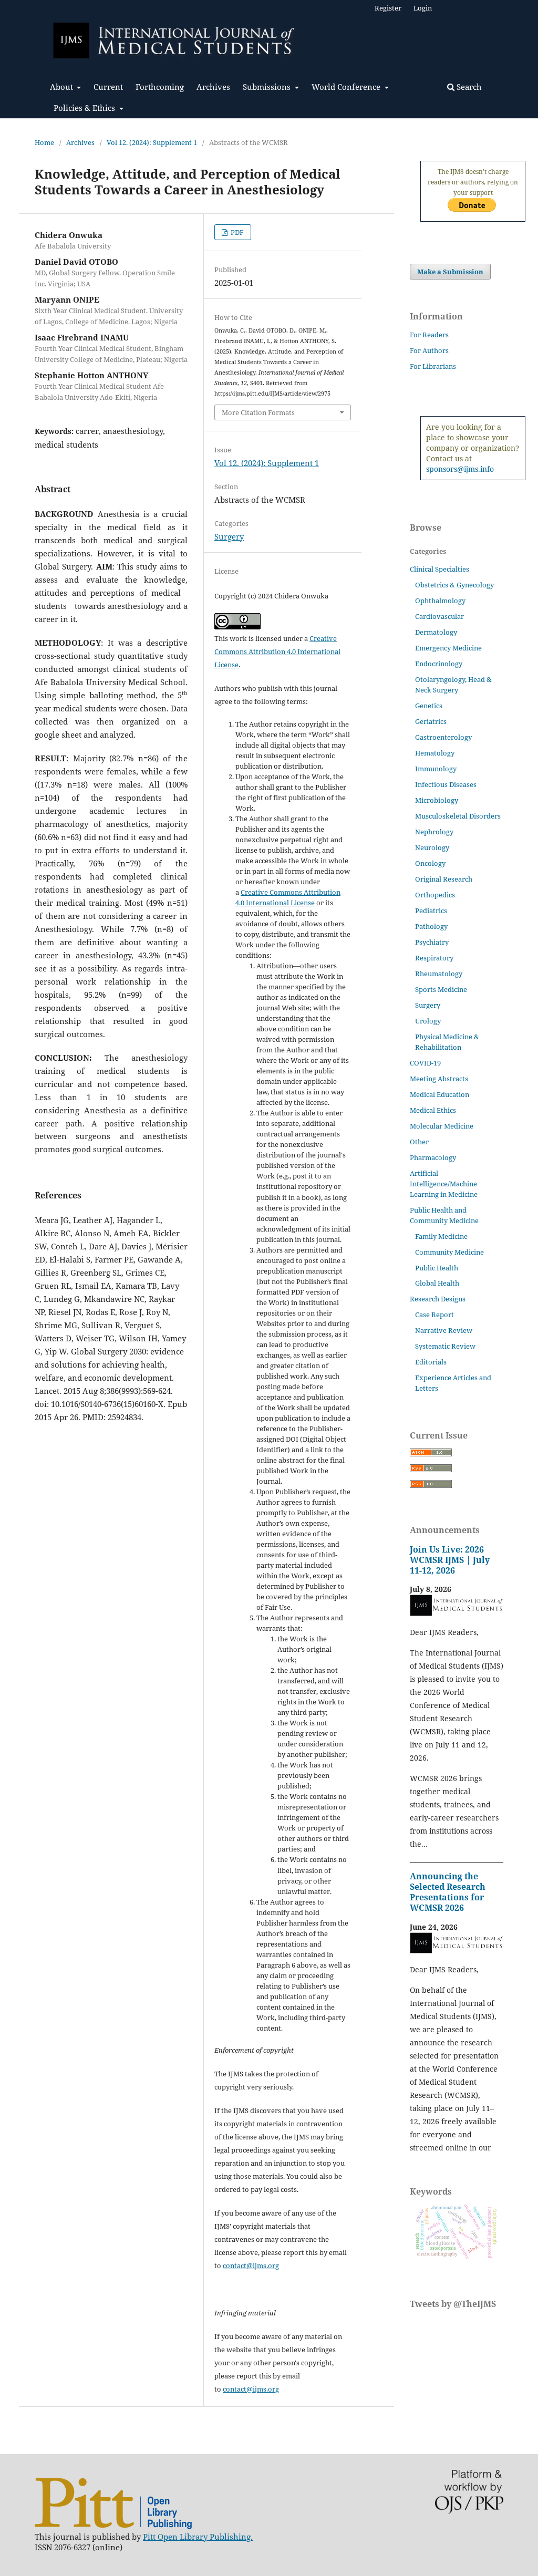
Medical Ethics (433, 1110)
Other (419, 1142)
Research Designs (438, 1299)
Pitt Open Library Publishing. (198, 2537)
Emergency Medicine (448, 648)
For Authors (429, 350)
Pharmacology (433, 1157)
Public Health (437, 1268)
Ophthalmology (440, 601)
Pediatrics (431, 911)
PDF (236, 232)
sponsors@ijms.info (460, 469)
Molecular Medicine (442, 1126)
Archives (213, 87)
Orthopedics (435, 895)
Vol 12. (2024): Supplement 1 (152, 142)
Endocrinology (439, 664)
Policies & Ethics (85, 108)
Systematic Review (445, 1346)
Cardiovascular (439, 616)
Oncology (430, 863)
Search (468, 87)
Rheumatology (439, 974)
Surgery (229, 536)
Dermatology (436, 632)
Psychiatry (432, 942)
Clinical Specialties (439, 569)
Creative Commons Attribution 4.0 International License (277, 651)
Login (423, 8)
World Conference (347, 87)
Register (388, 8)
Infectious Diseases (446, 784)
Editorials (431, 1362)
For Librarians (433, 366)
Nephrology (434, 832)
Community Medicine (449, 1252)
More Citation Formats (258, 412)
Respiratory (434, 958)
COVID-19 (425, 1063)
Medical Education (439, 1094)
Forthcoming (160, 87)
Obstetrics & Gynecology (454, 585)
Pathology (431, 926)
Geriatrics (431, 721)
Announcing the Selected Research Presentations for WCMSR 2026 (448, 1892)
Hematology (435, 753)
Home (44, 142)
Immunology (436, 769)
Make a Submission (450, 272)
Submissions (268, 87)
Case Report (434, 1315)
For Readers (429, 335)
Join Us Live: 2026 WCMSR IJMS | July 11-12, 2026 (450, 1560)
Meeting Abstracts (439, 1079)
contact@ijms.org (251, 2265)
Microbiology (437, 800)
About (63, 87)
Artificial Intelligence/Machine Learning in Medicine (444, 1184)
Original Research (444, 879)
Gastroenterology (443, 737)
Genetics (429, 706)
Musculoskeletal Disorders (458, 816)
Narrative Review (444, 1330)
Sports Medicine (441, 989)
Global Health (437, 1283)
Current (108, 87)
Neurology (432, 847)
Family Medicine (441, 1236)
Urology (428, 1021)
